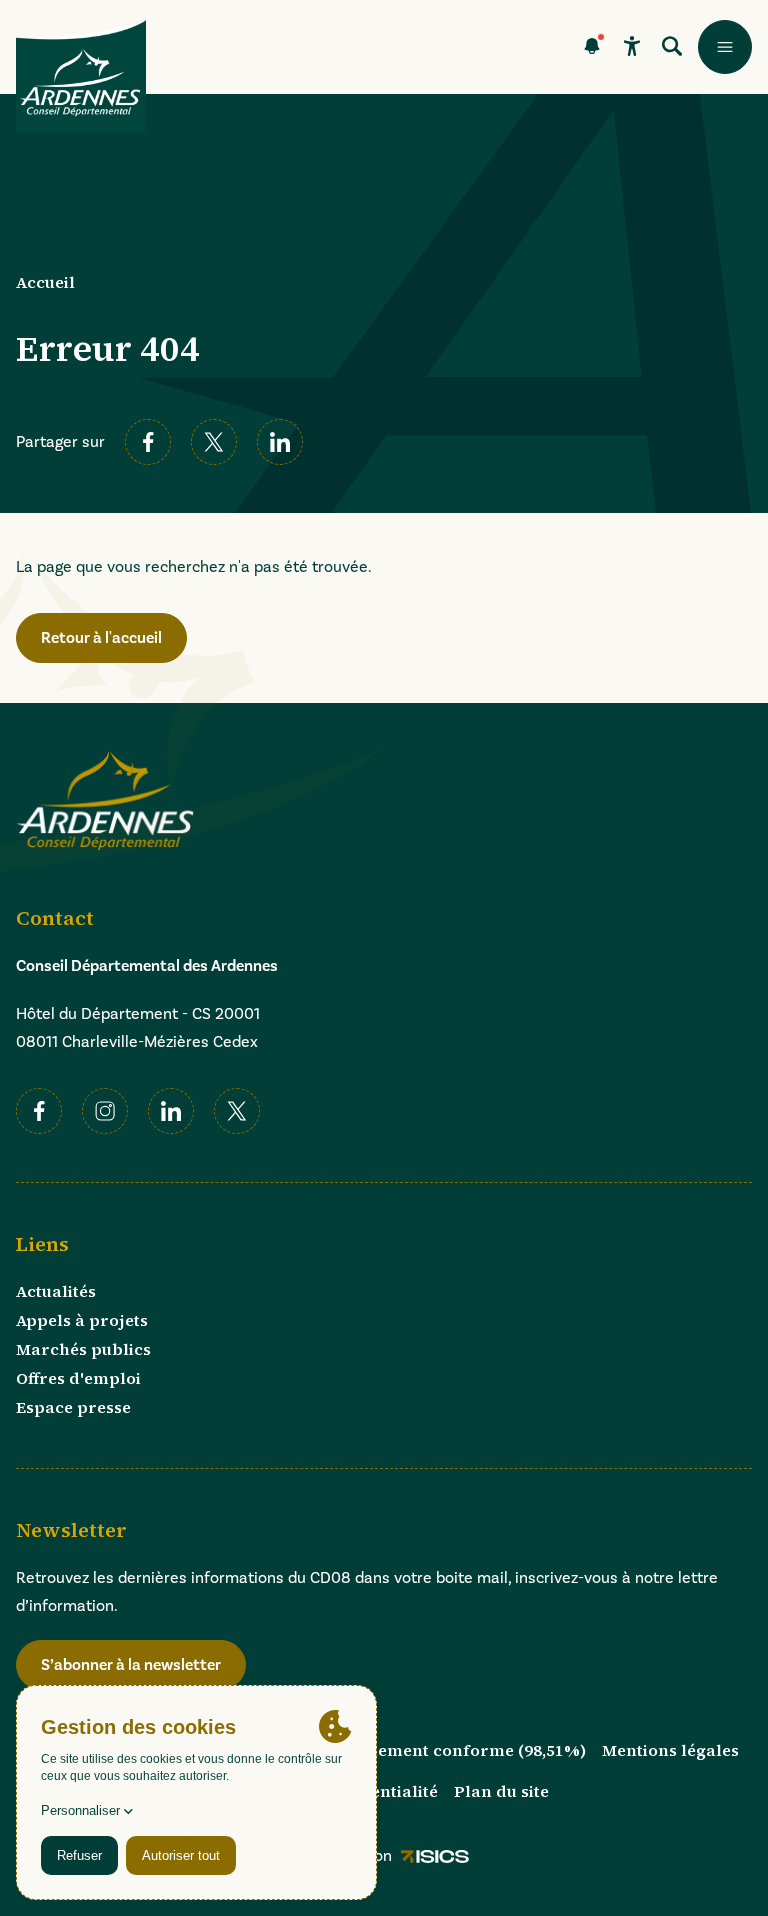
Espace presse (73, 1407)
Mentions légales (670, 1750)
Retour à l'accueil (101, 638)
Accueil (45, 282)
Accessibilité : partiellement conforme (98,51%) (394, 1750)
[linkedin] (280, 442)
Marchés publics (83, 1349)
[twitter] (214, 442)
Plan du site (501, 1791)
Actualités (56, 1291)
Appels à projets (82, 1320)
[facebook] (148, 442)
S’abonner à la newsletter (131, 1665)
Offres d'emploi (78, 1378)
